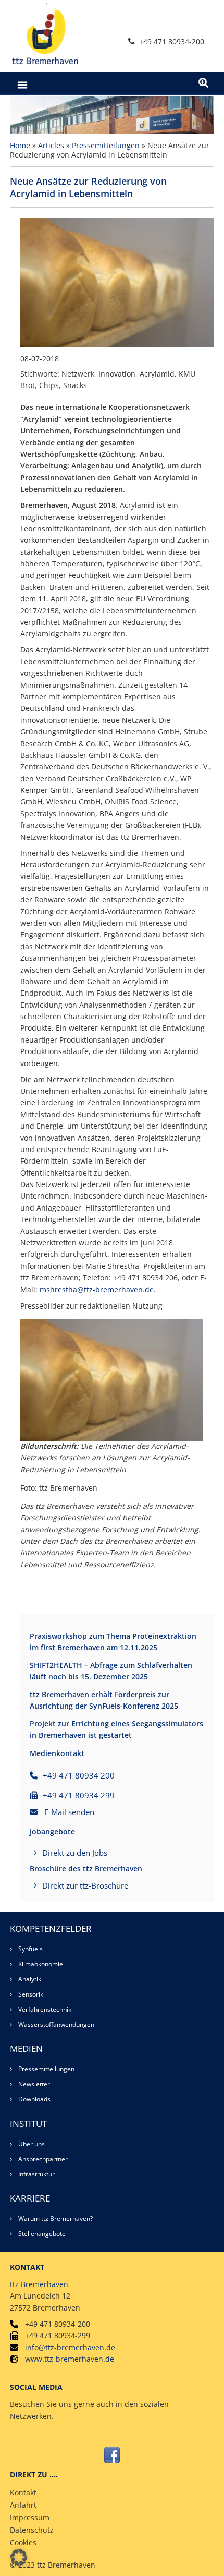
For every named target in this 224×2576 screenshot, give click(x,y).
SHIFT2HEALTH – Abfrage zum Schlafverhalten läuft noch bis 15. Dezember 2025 (111, 1671)
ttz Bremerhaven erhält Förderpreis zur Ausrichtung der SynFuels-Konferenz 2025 (104, 1700)
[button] (19, 2557)
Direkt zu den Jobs (75, 1853)
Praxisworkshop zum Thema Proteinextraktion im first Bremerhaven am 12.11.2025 (113, 1642)
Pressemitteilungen (106, 145)
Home (20, 145)
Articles (51, 145)
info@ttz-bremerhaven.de (70, 2347)
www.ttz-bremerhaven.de (70, 2359)
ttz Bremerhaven (39, 2284)
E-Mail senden (69, 1812)
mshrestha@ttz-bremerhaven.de (97, 1290)
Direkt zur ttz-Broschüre (85, 1885)
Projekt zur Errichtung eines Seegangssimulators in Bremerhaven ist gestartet (116, 1729)
